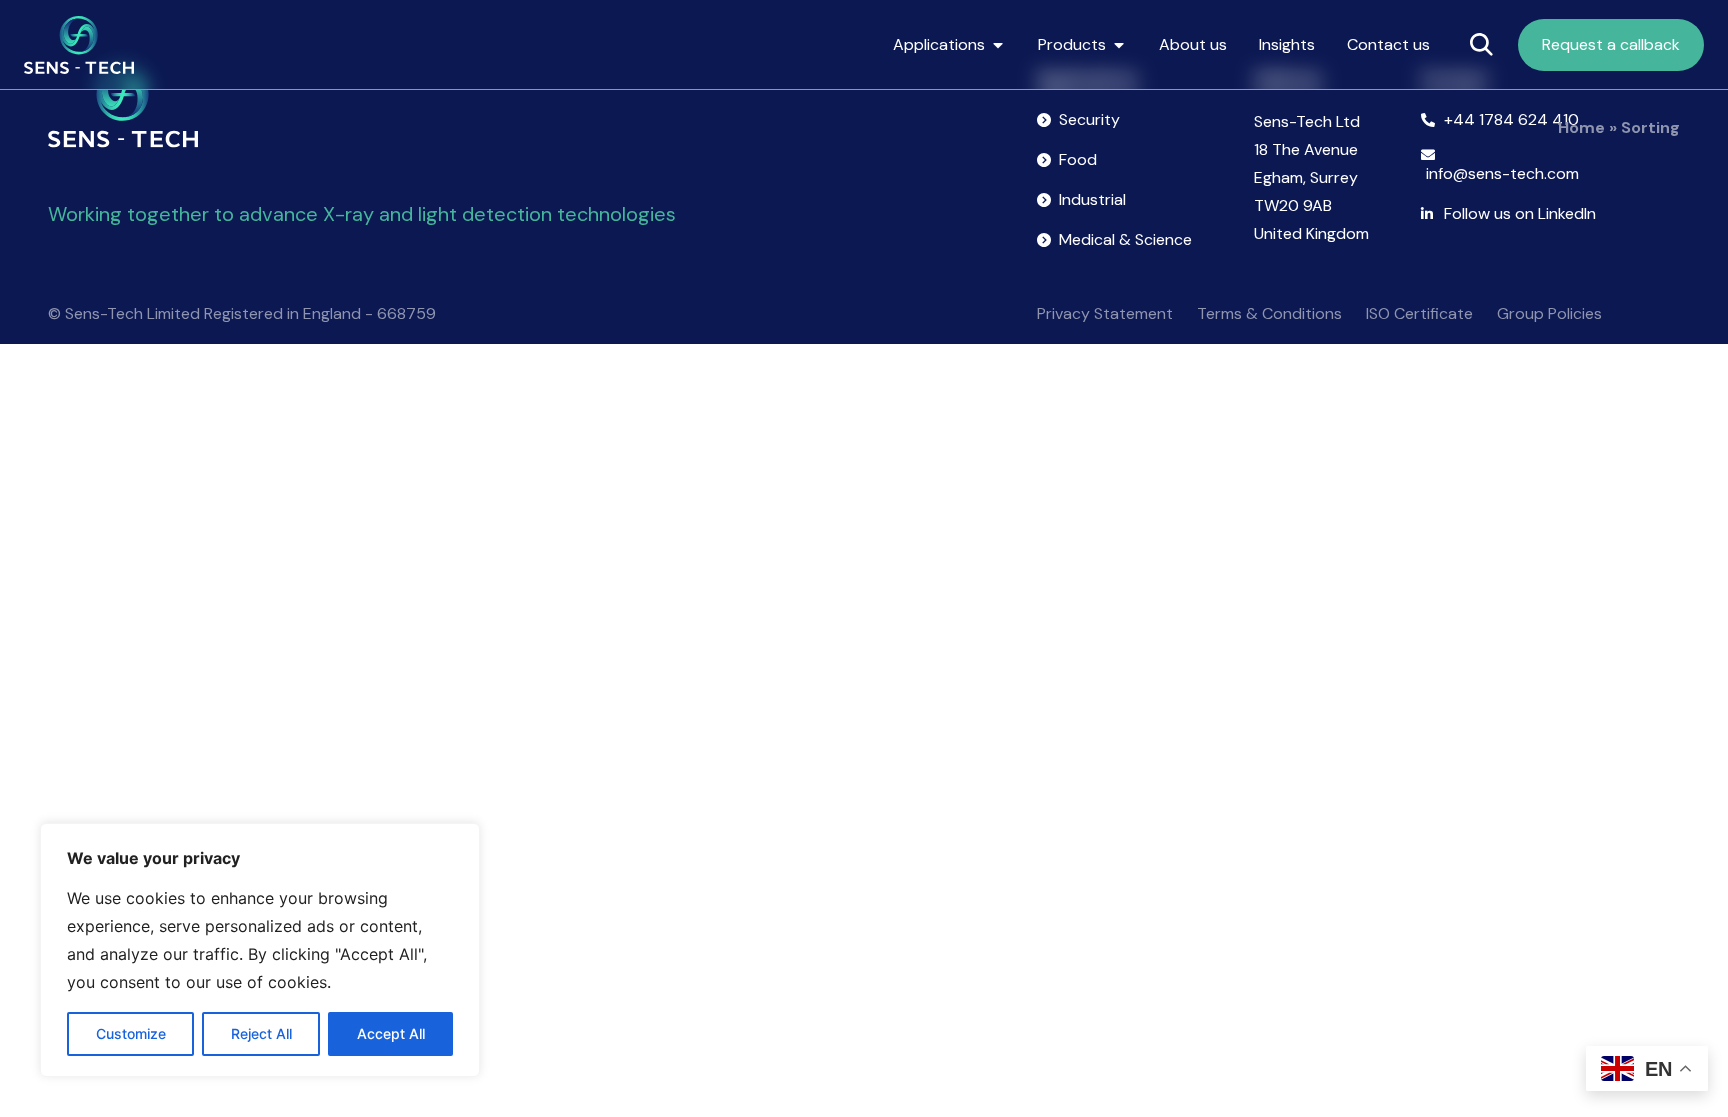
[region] (260, 950)
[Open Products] (1119, 45)
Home (1581, 127)
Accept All (391, 1033)
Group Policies (1549, 313)
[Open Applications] (998, 45)
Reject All (261, 1033)
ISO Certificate (1419, 313)
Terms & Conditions (1269, 313)
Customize (131, 1033)
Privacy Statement (1105, 313)
